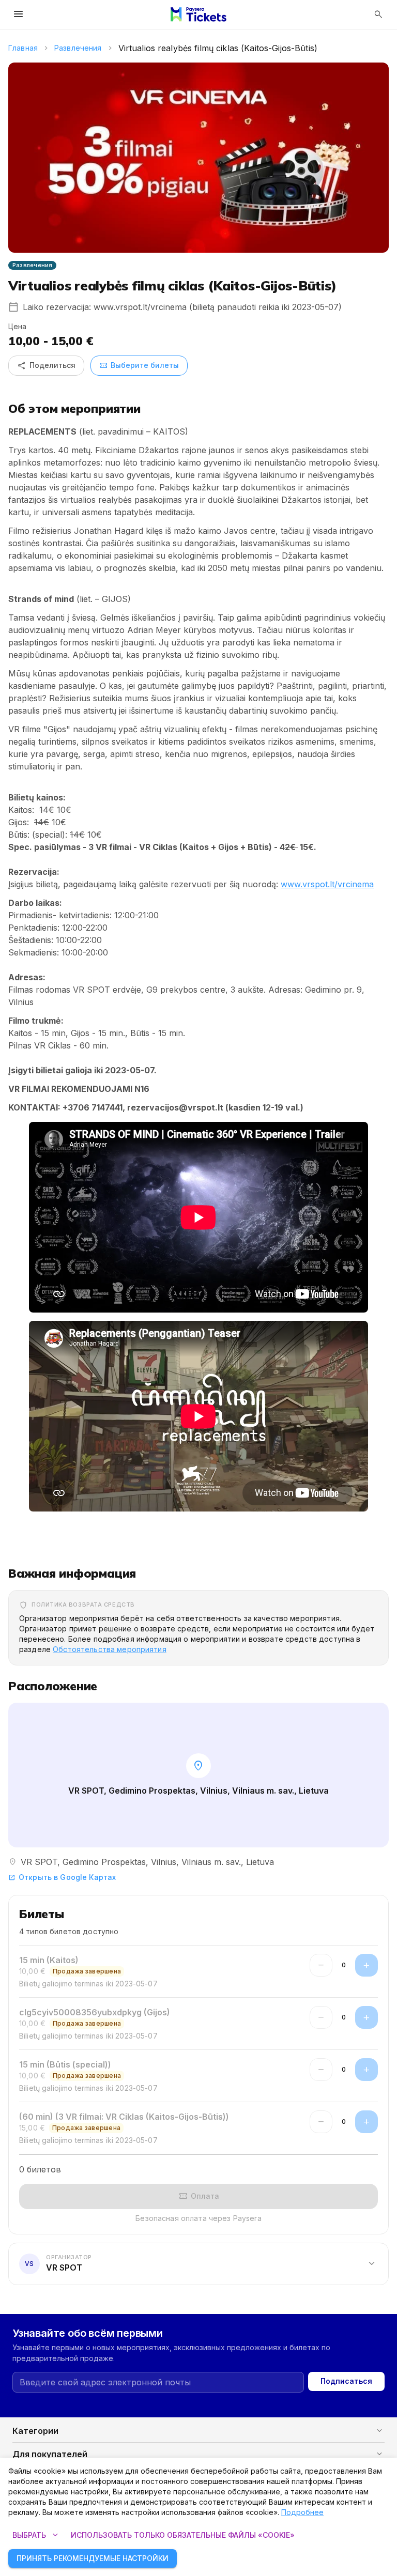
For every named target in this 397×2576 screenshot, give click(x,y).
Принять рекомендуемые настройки (93, 2558)
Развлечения (78, 48)
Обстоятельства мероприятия (110, 1649)
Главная (23, 48)
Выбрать (36, 2535)
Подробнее (302, 2512)
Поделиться (46, 365)
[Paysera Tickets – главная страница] (198, 14)
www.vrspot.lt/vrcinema (327, 884)
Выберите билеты (139, 365)
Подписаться (346, 2381)
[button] (198, 2263)
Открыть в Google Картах (62, 1877)
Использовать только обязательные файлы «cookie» (183, 2535)
